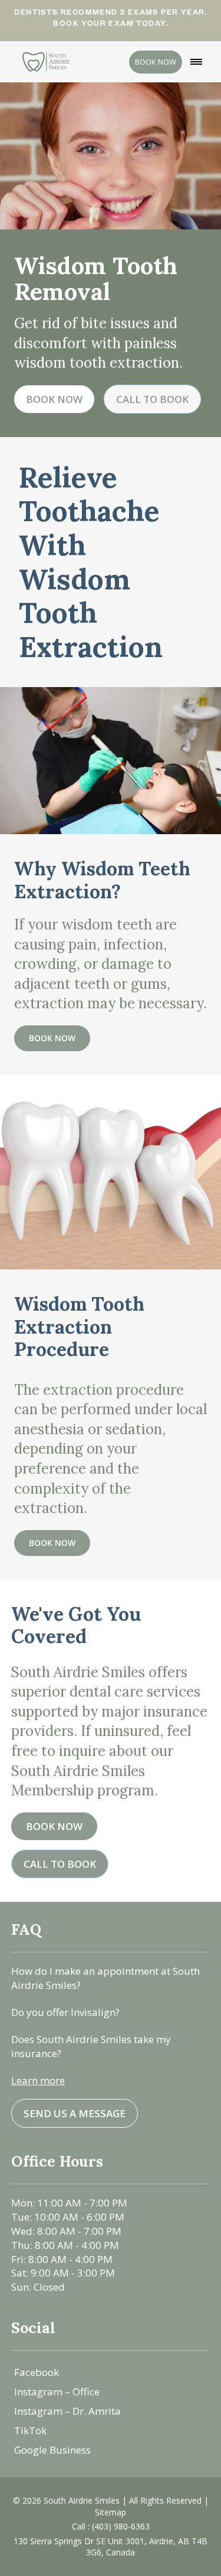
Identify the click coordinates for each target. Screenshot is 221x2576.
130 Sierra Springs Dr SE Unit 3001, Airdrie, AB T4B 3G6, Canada (111, 2547)
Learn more (38, 2080)
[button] (196, 62)
